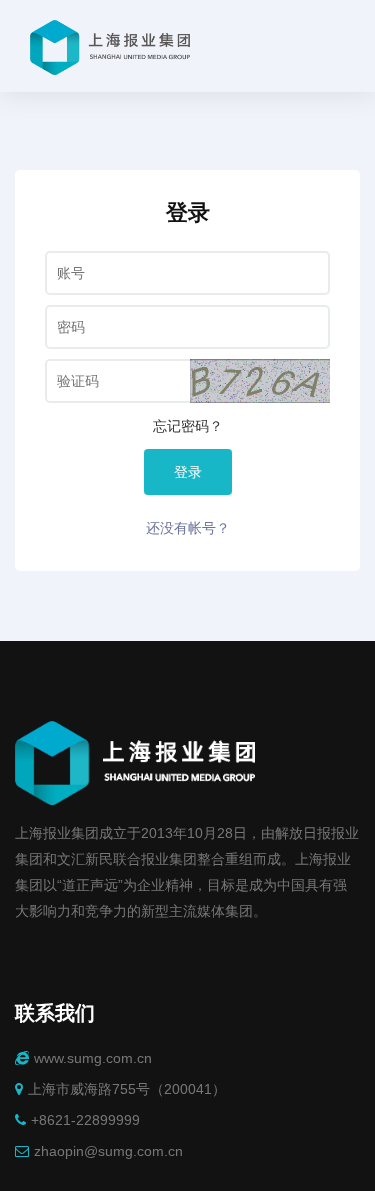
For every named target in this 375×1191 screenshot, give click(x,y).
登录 (188, 472)
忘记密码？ (188, 426)
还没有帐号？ (188, 528)
